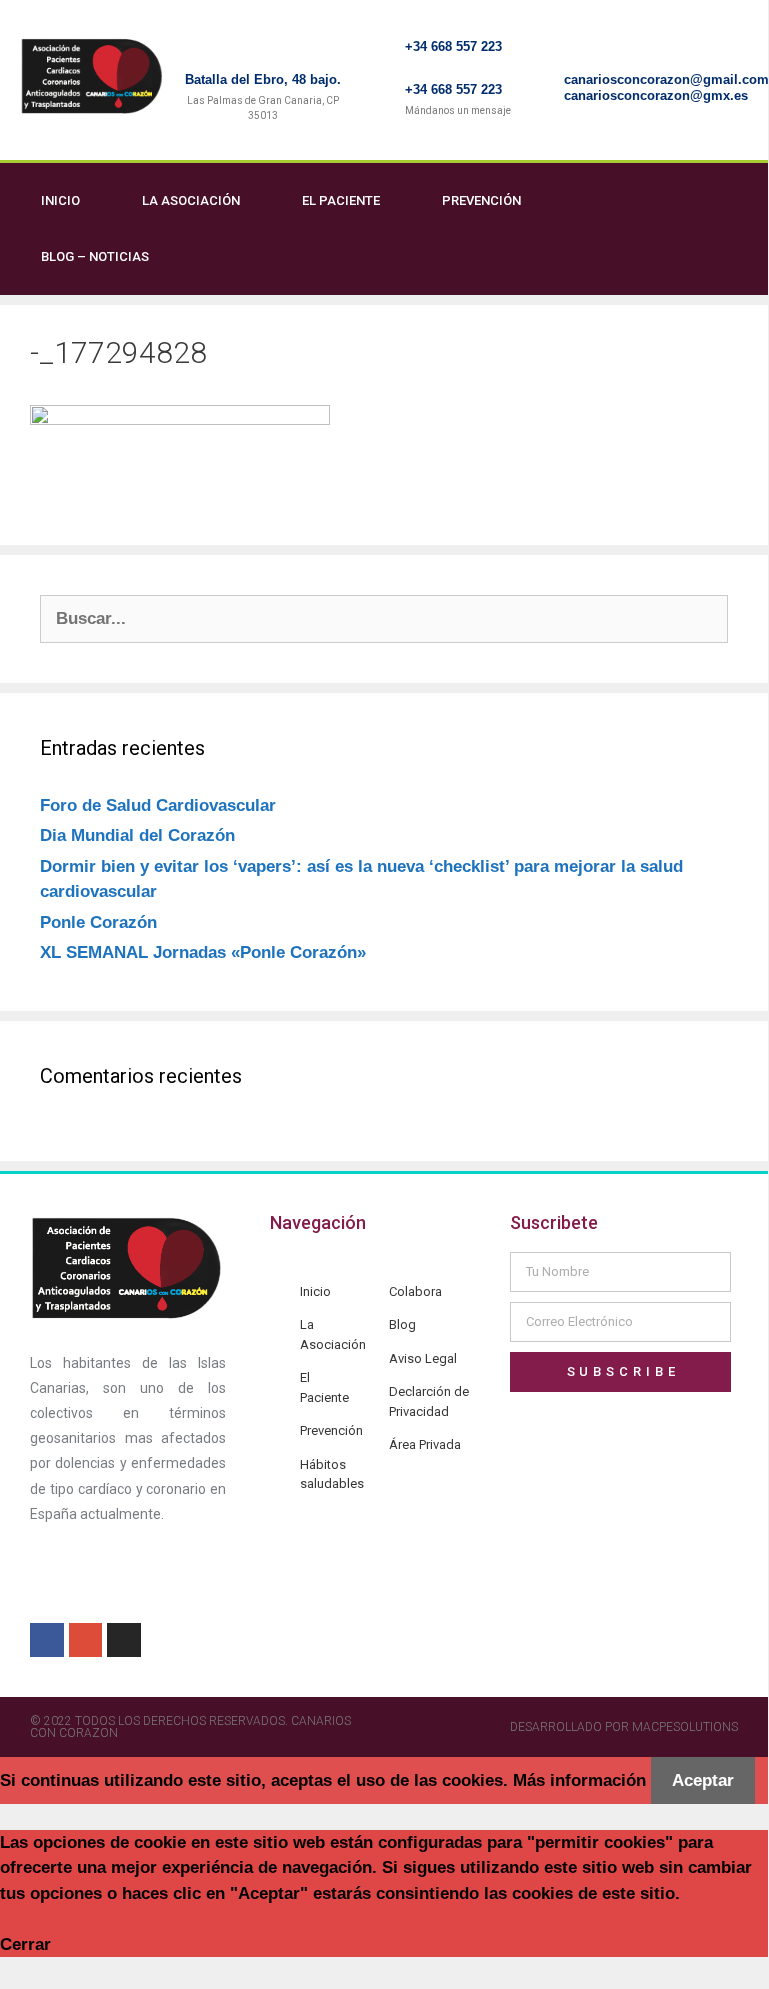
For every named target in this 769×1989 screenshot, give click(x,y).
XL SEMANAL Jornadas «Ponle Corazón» (203, 952)
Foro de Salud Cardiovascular (158, 805)
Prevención (481, 200)
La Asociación (191, 200)
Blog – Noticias (95, 256)
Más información (579, 1780)
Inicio (60, 200)
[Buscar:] (384, 618)
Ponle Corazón (98, 922)
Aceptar (703, 1780)
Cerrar (25, 1944)
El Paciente (341, 200)
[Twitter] (743, 229)
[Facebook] (702, 229)
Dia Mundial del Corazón (137, 835)
